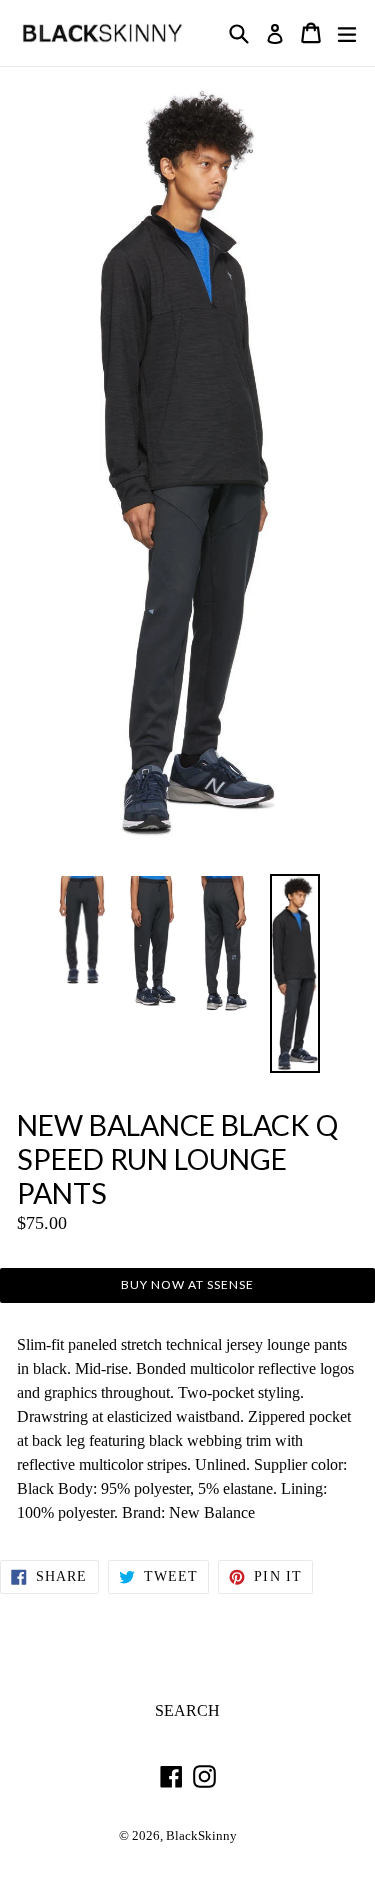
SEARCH (187, 1710)
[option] (82, 930)
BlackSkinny (201, 1836)
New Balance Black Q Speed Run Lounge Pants (177, 1159)
